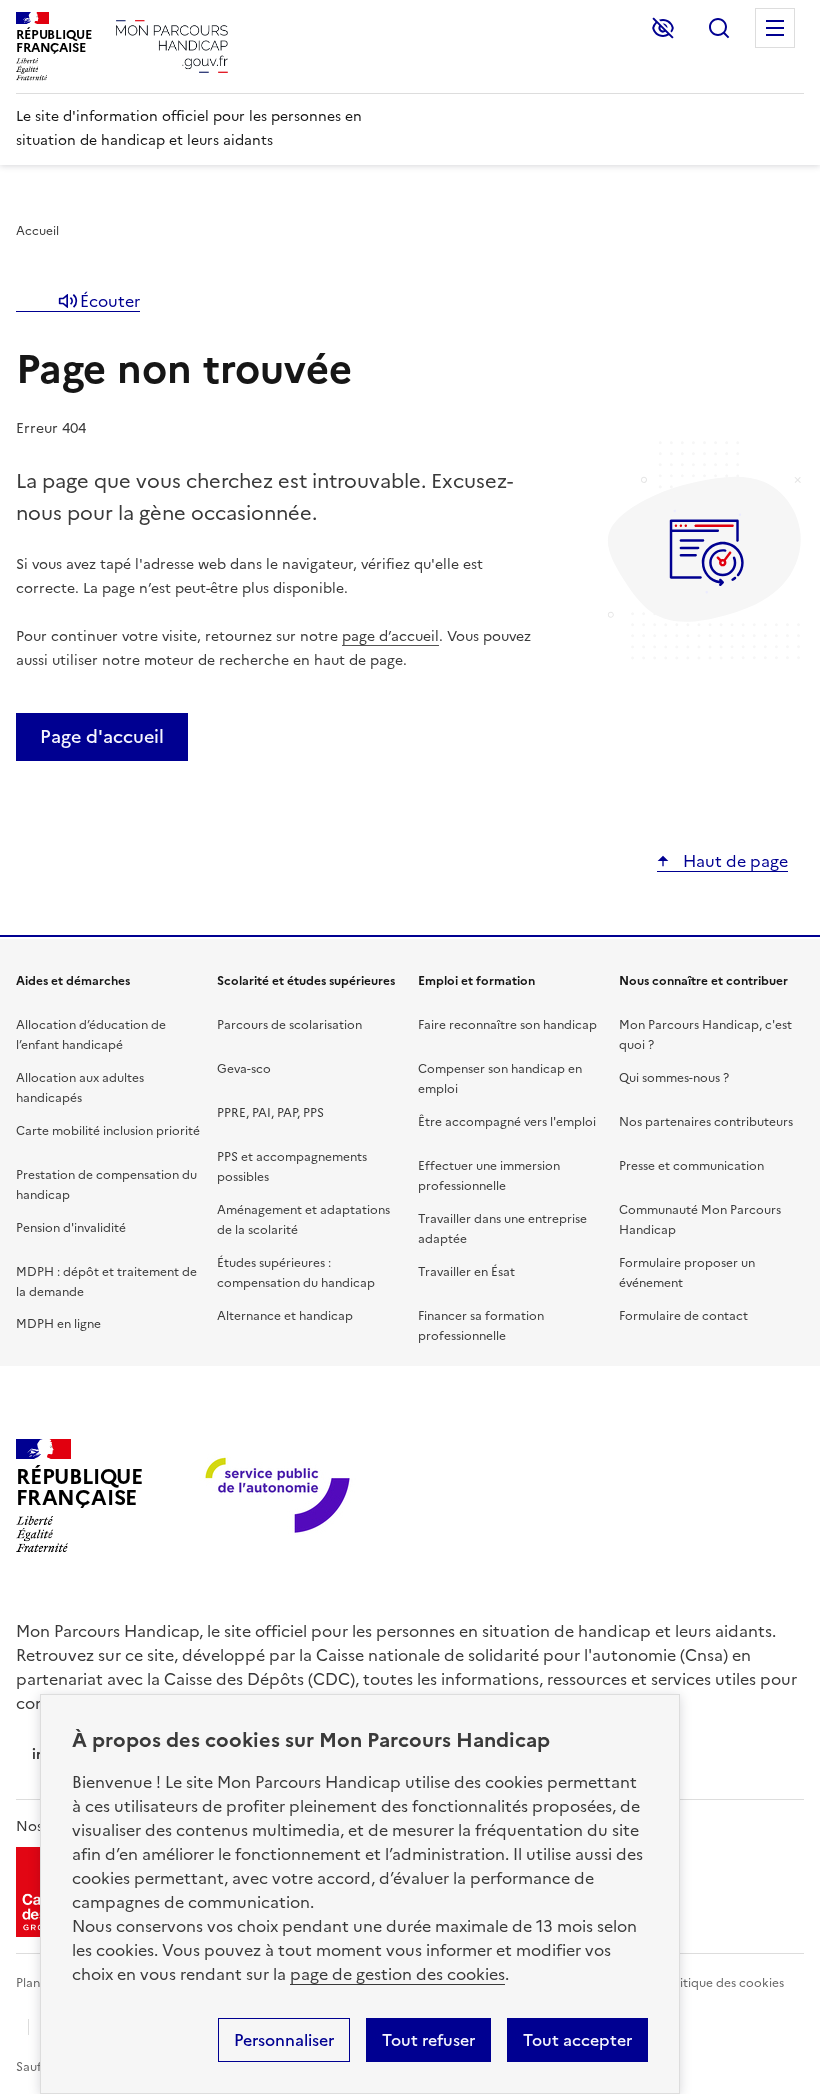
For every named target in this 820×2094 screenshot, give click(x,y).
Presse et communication (691, 1166)
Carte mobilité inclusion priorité (108, 1131)
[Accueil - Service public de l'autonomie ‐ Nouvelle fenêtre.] (279, 1496)
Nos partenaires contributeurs (706, 1122)
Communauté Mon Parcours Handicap (700, 1220)
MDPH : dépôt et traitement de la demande (106, 1282)
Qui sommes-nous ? (674, 1078)
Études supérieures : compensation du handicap (296, 1273)
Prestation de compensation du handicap (106, 1185)
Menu (775, 28)
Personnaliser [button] (284, 2040)
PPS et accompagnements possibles (292, 1167)
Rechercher (719, 28)
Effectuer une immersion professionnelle (489, 1176)
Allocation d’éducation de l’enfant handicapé (91, 1035)
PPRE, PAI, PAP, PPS (270, 1113)
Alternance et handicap (285, 1316)
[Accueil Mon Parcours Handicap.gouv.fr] (172, 46)
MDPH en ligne (58, 1324)
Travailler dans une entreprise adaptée (502, 1229)
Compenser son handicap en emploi (500, 1079)
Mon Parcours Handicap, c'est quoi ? (705, 1035)
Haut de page (733, 861)
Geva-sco (244, 1069)
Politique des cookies (723, 1983)
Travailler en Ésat (466, 1272)
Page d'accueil (102, 736)
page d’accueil (390, 636)
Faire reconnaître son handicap (507, 1025)
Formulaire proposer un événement (687, 1273)
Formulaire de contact (683, 1316)
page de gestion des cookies (397, 1974)
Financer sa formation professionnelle (481, 1326)
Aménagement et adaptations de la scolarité (303, 1220)
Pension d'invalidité (71, 1228)
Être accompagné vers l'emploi (507, 1122)
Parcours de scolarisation (289, 1025)
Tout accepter (577, 2040)
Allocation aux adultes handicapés (80, 1088)
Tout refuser (428, 2040)
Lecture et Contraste (663, 28)
